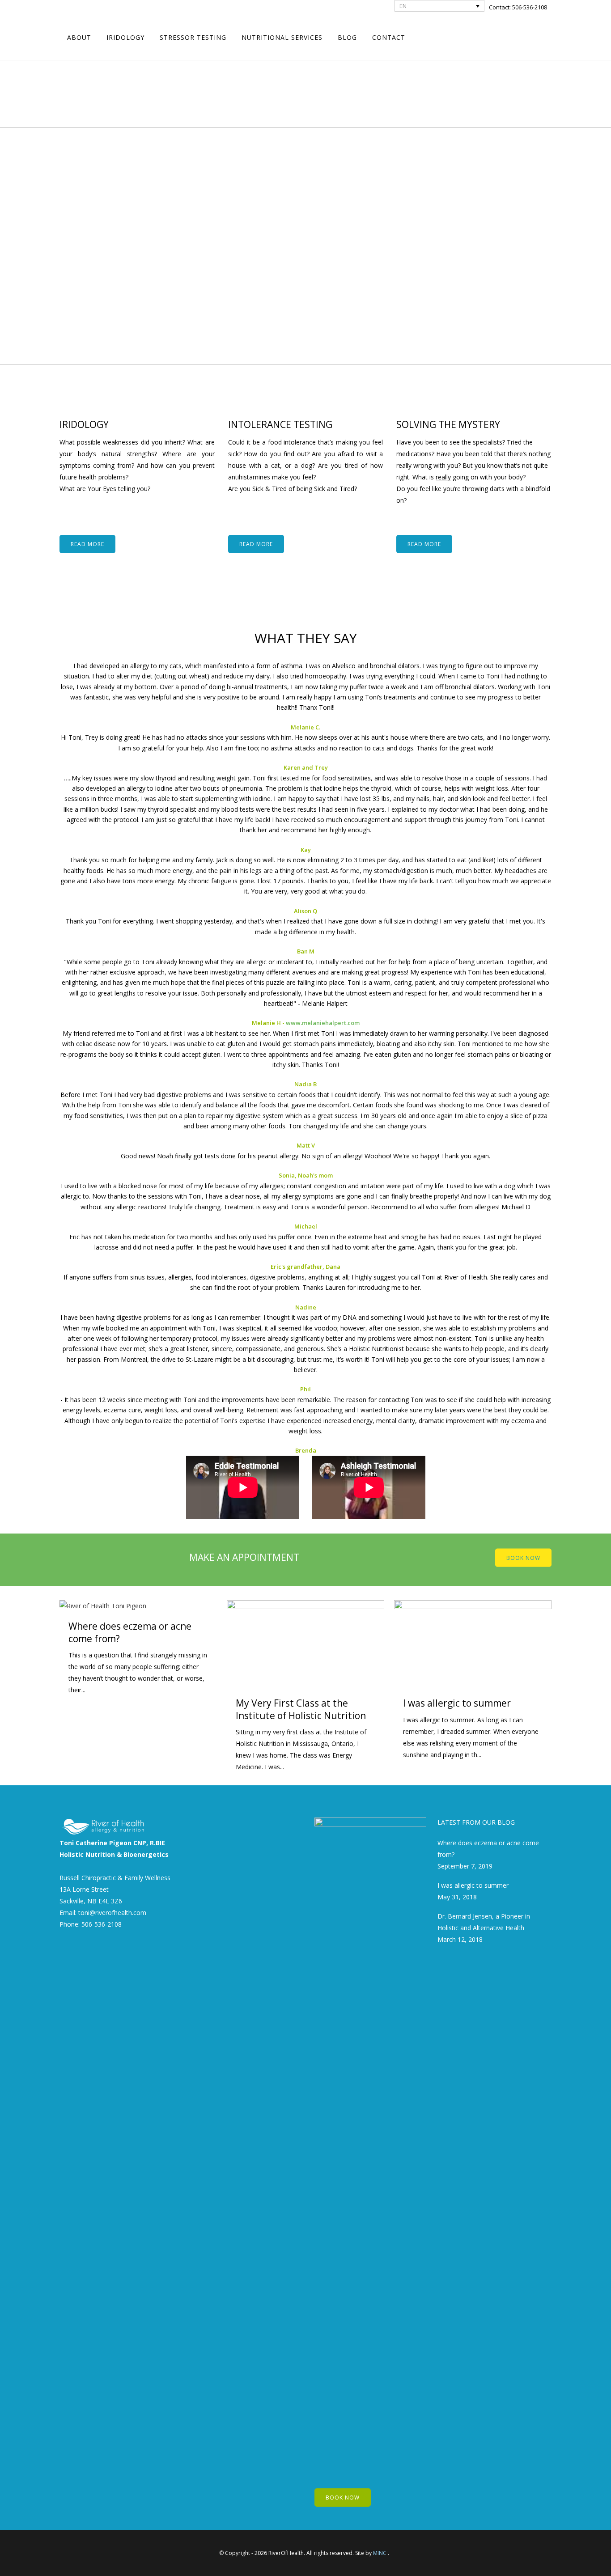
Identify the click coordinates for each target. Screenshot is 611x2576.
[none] (440, 6)
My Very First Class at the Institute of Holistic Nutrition (301, 1709)
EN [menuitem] (403, 6)
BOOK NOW (523, 1557)
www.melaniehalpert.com (323, 1023)
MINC (380, 2553)
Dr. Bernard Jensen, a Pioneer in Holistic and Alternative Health (484, 1922)
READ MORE (87, 544)
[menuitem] (440, 6)
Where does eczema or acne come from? (130, 1632)
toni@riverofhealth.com (112, 1913)
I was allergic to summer (457, 1703)
